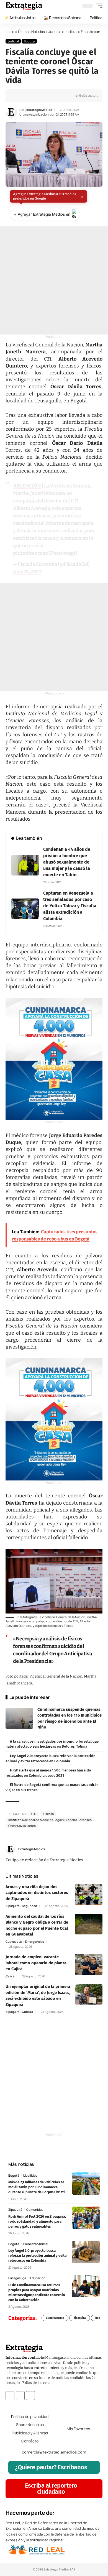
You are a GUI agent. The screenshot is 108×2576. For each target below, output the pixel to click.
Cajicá (10, 1976)
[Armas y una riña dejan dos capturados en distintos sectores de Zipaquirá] (89, 1894)
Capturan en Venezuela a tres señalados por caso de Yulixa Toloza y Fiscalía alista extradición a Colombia (70, 906)
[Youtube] (30, 2396)
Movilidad (30, 2175)
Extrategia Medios (39, 110)
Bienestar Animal (36, 2244)
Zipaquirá (12, 1906)
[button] (98, 6)
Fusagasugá (17, 2278)
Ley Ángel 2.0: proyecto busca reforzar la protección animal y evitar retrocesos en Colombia (38, 2255)
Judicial (71, 32)
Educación (38, 2278)
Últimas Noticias (31, 32)
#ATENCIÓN (27, 486)
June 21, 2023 (27, 572)
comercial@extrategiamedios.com (54, 2452)
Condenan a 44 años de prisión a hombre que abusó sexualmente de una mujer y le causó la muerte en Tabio (67, 862)
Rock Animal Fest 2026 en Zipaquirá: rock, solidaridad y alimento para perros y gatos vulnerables (37, 2221)
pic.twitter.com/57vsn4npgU (45, 553)
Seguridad (29, 1906)
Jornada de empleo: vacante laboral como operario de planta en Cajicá (36, 1963)
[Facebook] (88, 1849)
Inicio (10, 32)
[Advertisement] (54, 280)
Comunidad (35, 2209)
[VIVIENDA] (54, 1059)
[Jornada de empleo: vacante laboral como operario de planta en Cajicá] (89, 1964)
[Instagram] (100, 1849)
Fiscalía (48, 1814)
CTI (34, 1814)
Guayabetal (14, 1941)
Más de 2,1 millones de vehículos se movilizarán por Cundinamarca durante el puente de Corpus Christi (37, 2187)
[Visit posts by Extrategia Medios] (11, 112)
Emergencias (34, 1941)
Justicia (55, 32)
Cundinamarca (55, 2318)
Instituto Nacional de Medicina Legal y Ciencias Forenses (50, 1820)
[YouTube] (94, 1849)
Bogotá (29, 41)
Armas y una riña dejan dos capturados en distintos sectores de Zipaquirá (37, 1893)
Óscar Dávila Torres (22, 1826)
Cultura (27, 2012)
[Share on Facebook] (19, 96)
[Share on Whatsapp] (27, 96)
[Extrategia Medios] (24, 6)
